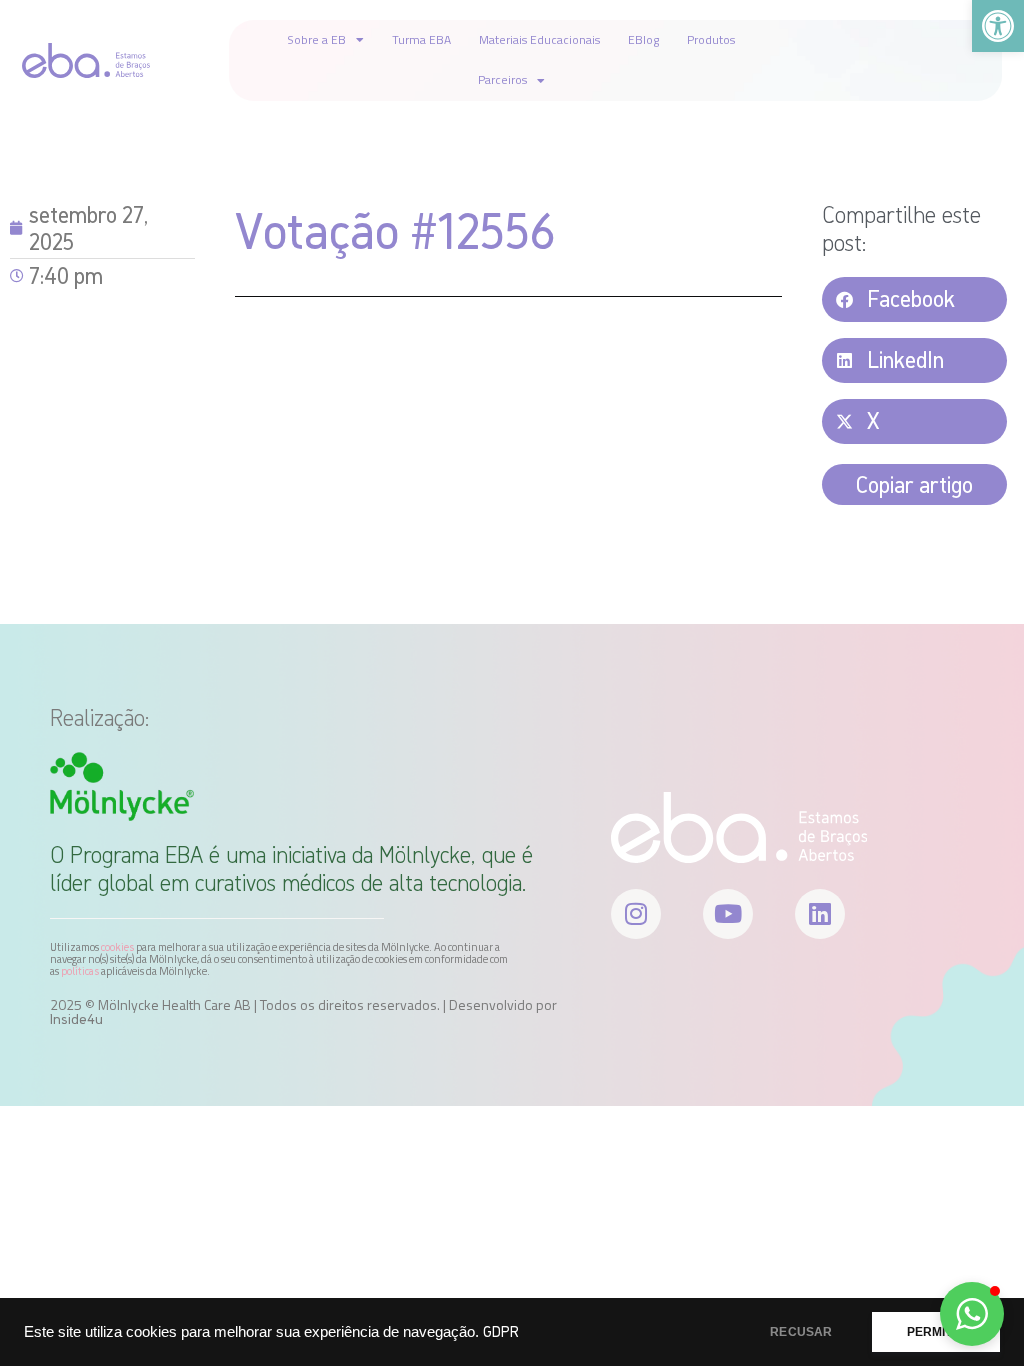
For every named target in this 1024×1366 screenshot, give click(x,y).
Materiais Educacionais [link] (539, 39)
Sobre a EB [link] (316, 39)
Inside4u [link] (76, 1019)
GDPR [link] (501, 1331)
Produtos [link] (711, 39)
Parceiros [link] (502, 79)
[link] (998, 26)
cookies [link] (117, 947)
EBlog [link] (643, 39)
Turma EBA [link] (421, 39)
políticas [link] (80, 971)
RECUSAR (801, 1332)
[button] (914, 299)
